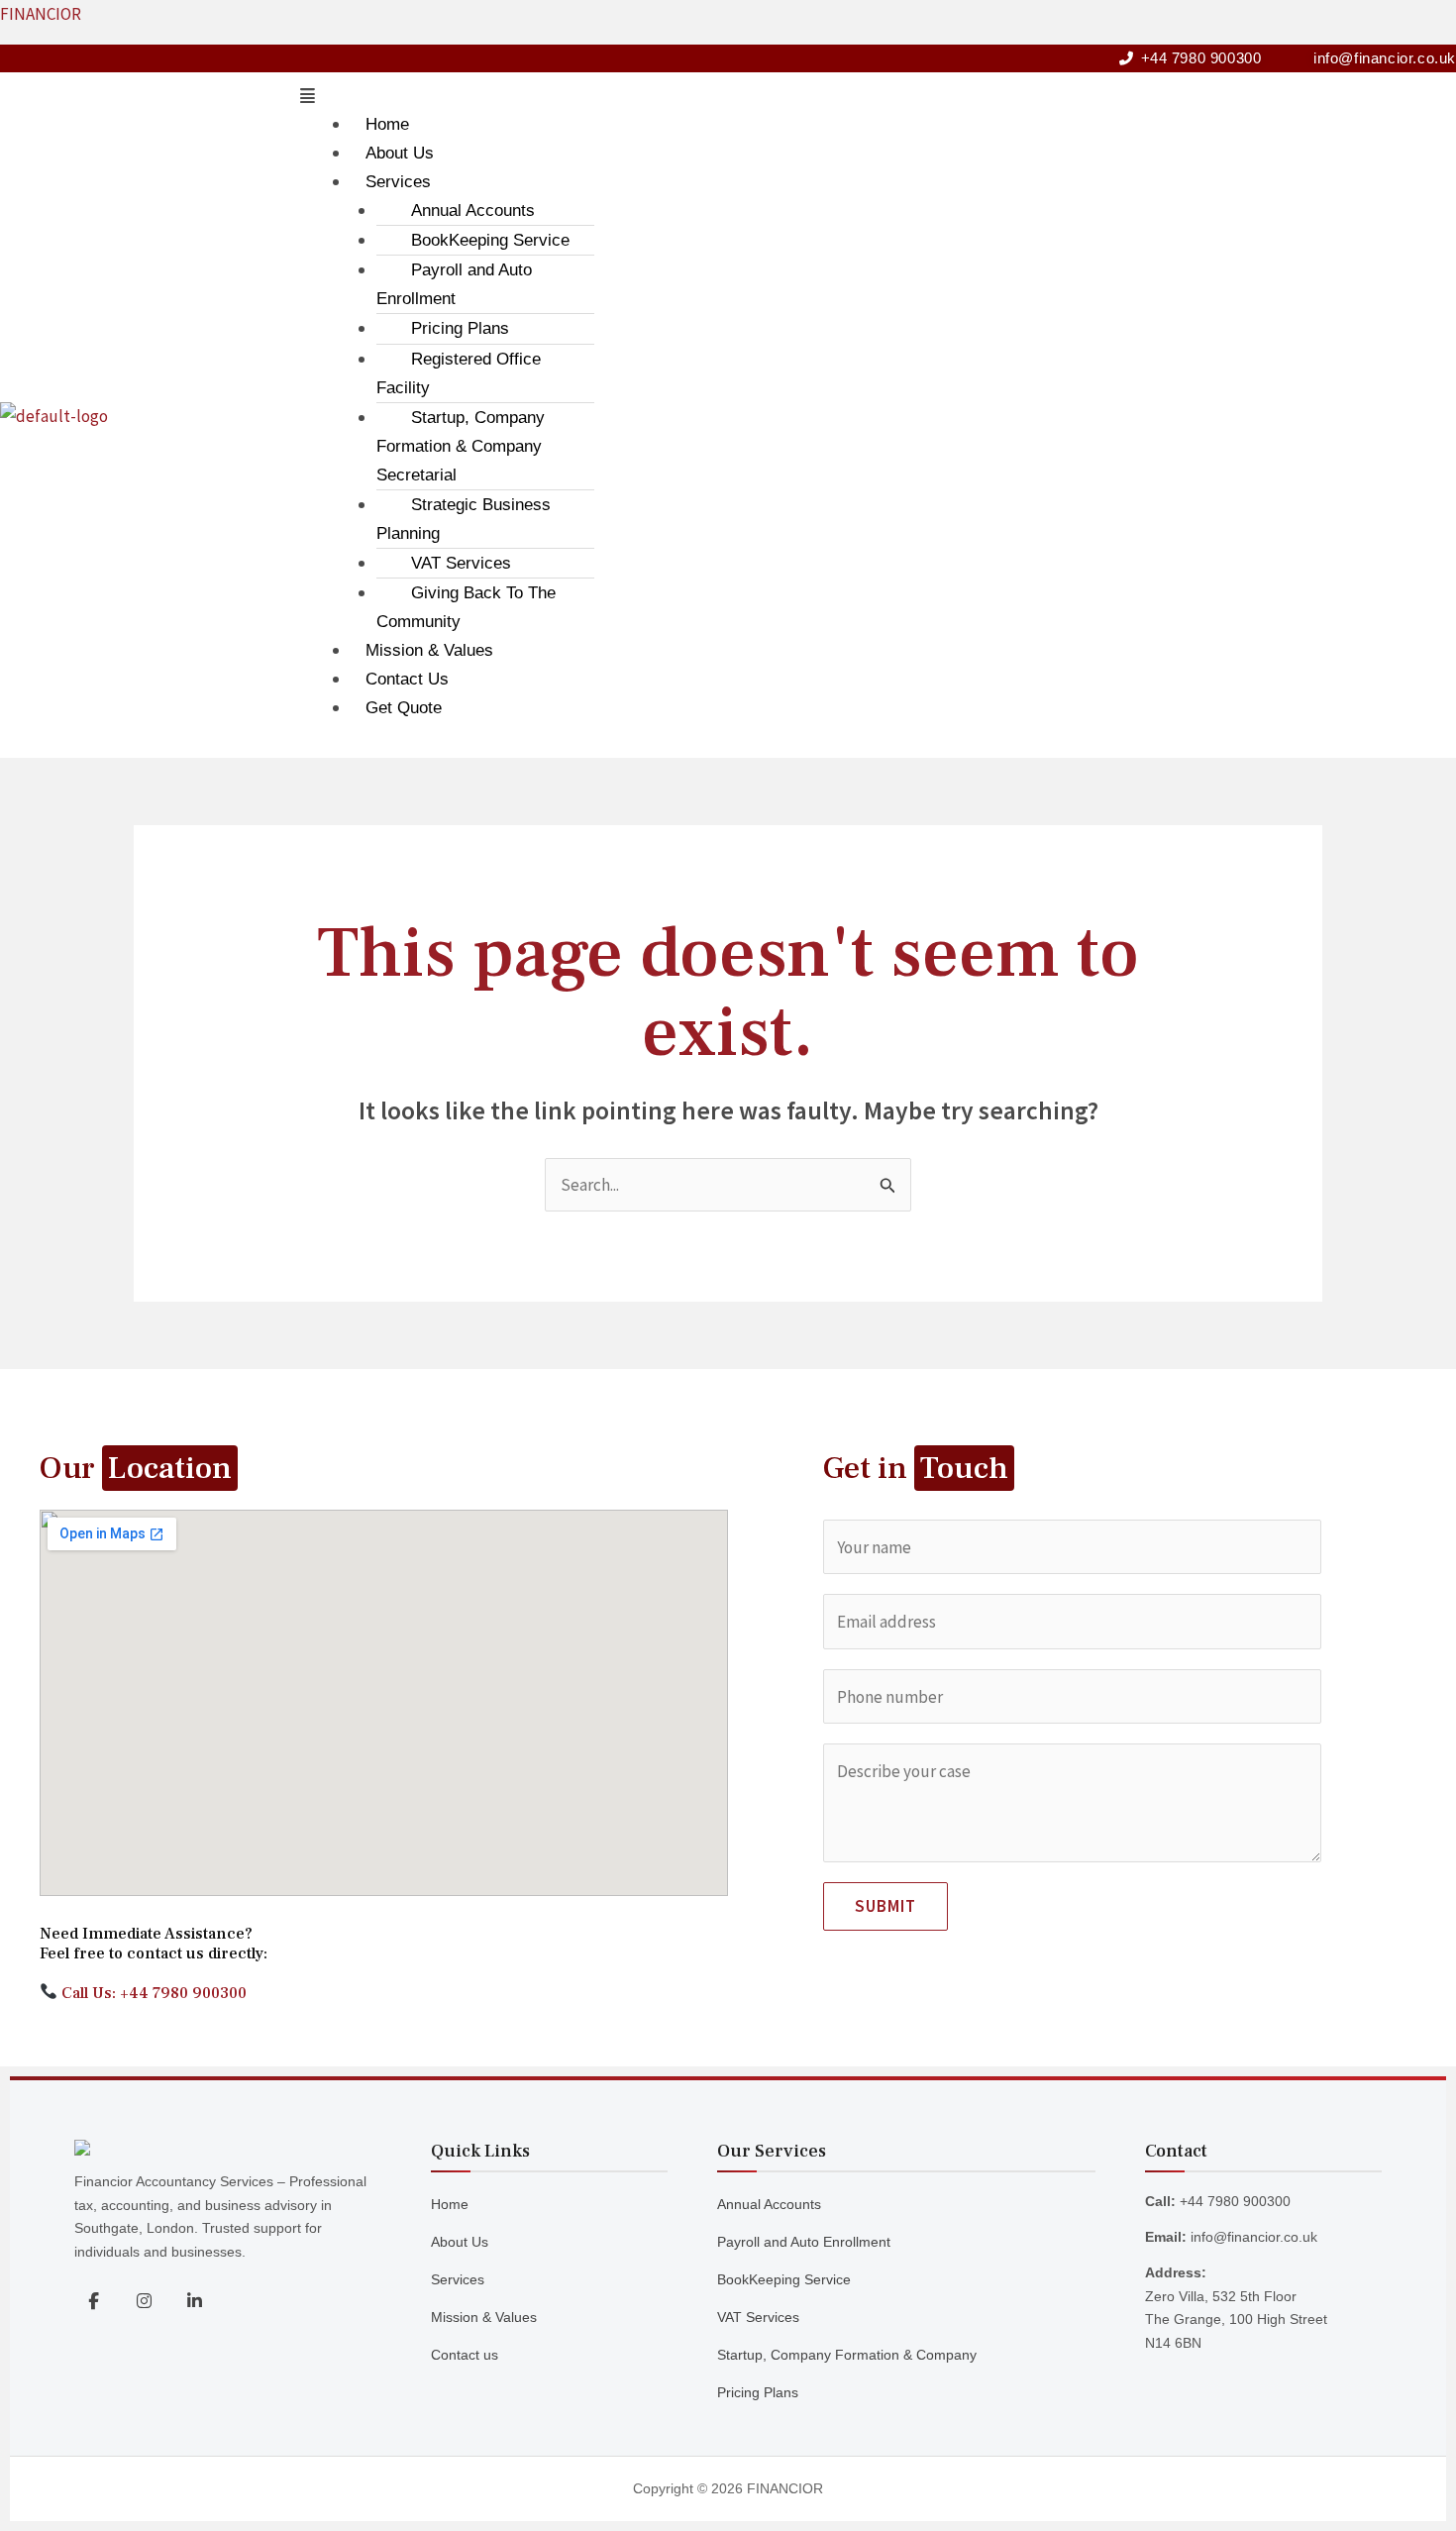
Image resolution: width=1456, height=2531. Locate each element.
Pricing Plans (460, 328)
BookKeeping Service (490, 240)
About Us (400, 153)
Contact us (465, 2355)
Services (398, 182)
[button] (873, 96)
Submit (885, 1906)
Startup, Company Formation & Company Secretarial (461, 446)
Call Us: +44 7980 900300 (152, 1993)
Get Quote (404, 708)
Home (387, 124)
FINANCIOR (41, 14)
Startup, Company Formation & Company (847, 2355)
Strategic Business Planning (464, 519)
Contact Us (407, 679)
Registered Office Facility (459, 373)
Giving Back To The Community (466, 607)
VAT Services (461, 563)
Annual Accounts (473, 211)
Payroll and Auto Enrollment (454, 284)
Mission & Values (429, 650)
